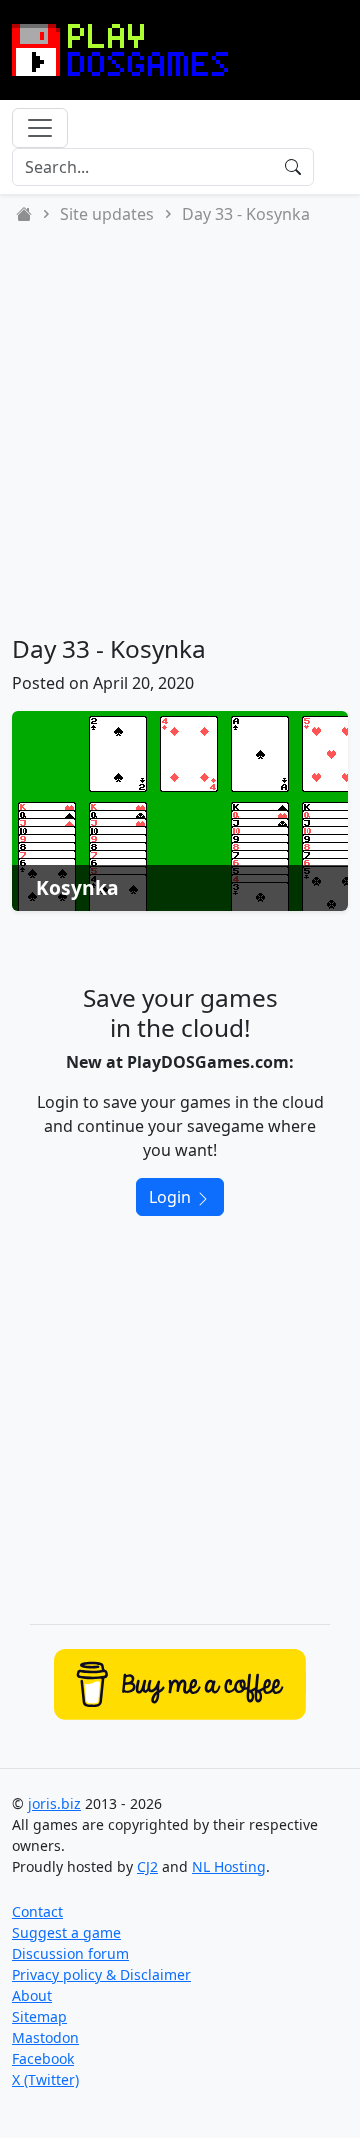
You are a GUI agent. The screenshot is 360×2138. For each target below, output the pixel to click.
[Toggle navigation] (40, 128)
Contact (37, 1911)
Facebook (43, 2058)
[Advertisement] (180, 430)
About (32, 1995)
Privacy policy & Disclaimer (101, 1974)
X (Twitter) (45, 2079)
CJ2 (147, 1866)
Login (172, 1197)
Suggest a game (66, 1932)
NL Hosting (229, 1866)
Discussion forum (70, 1953)
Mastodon (45, 2037)
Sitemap (39, 2016)
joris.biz (54, 1803)
